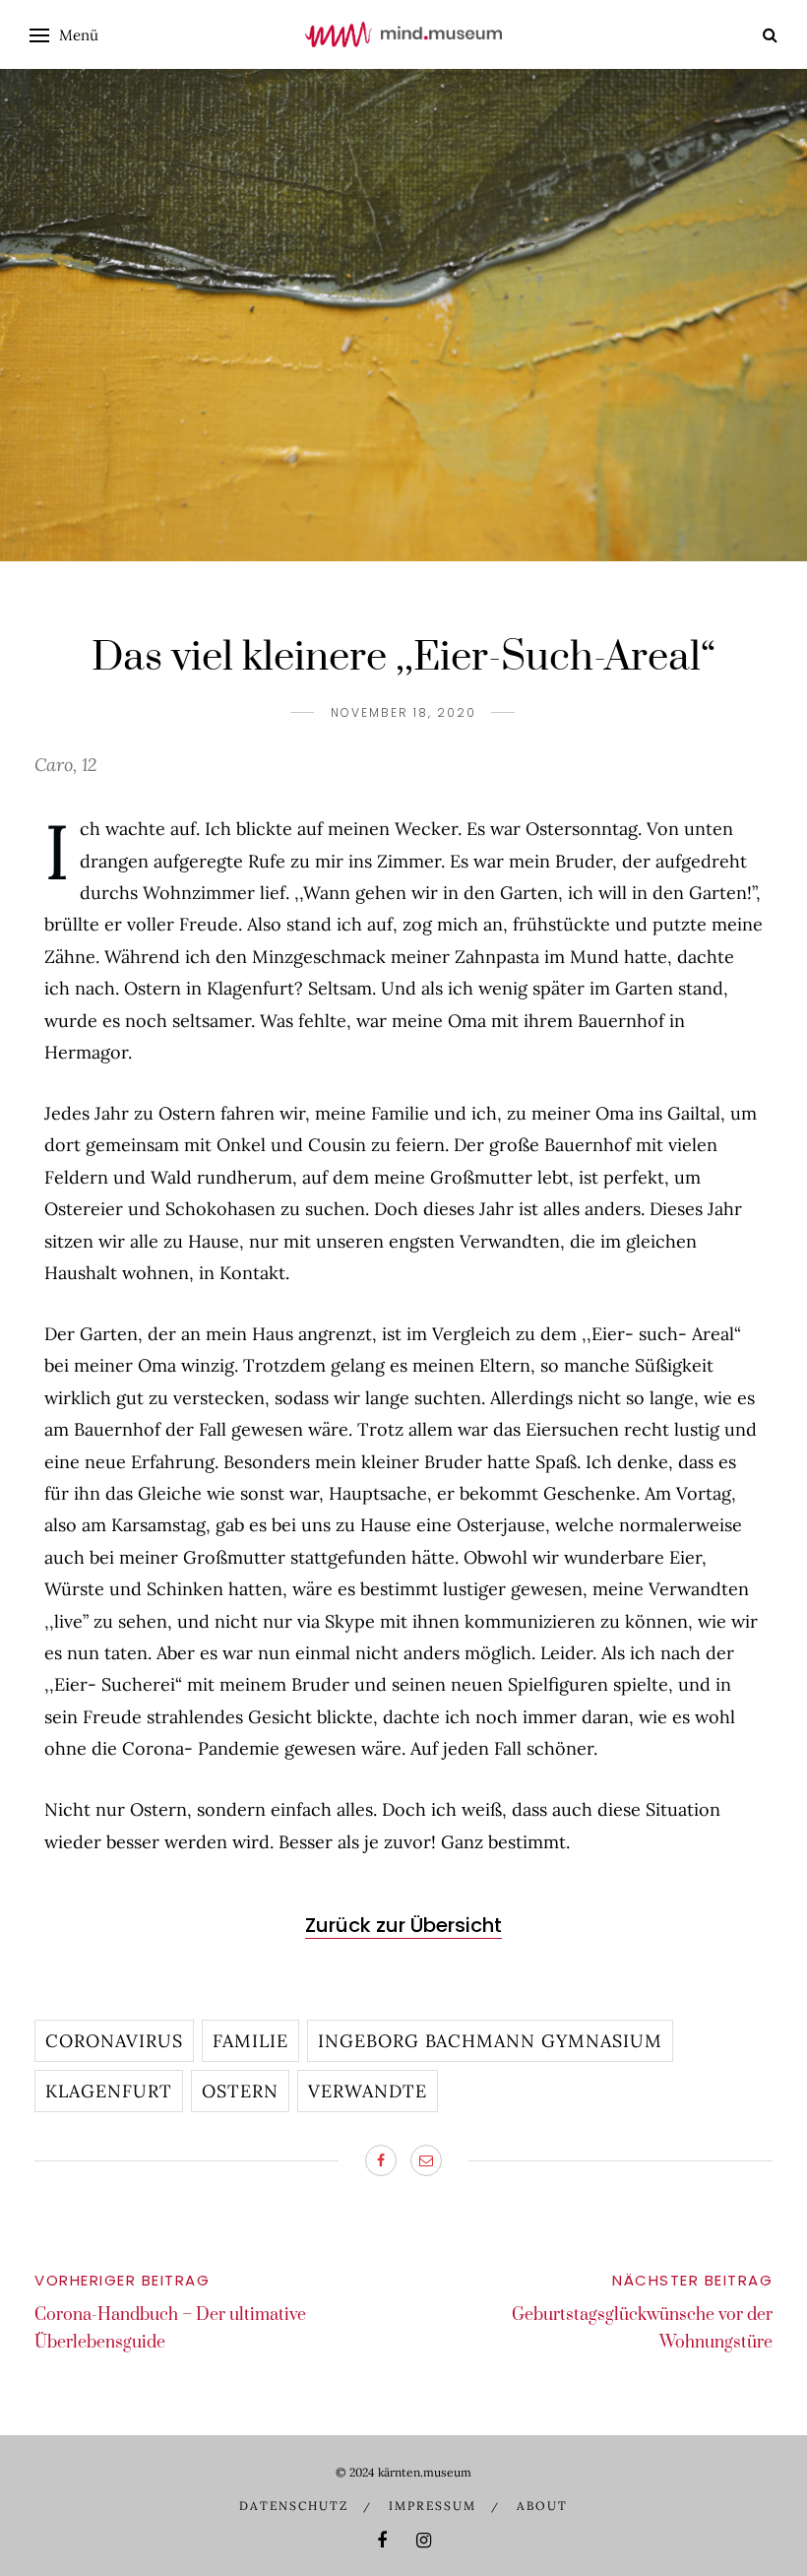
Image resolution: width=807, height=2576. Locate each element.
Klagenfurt (109, 2091)
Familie (250, 2041)
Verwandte (368, 2091)
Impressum (433, 2506)
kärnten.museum (425, 2472)
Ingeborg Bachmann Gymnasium (490, 2041)
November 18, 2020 (403, 712)
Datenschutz (294, 2506)
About (542, 2506)
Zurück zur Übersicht (403, 1925)
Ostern (240, 2091)
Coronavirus (114, 2041)
